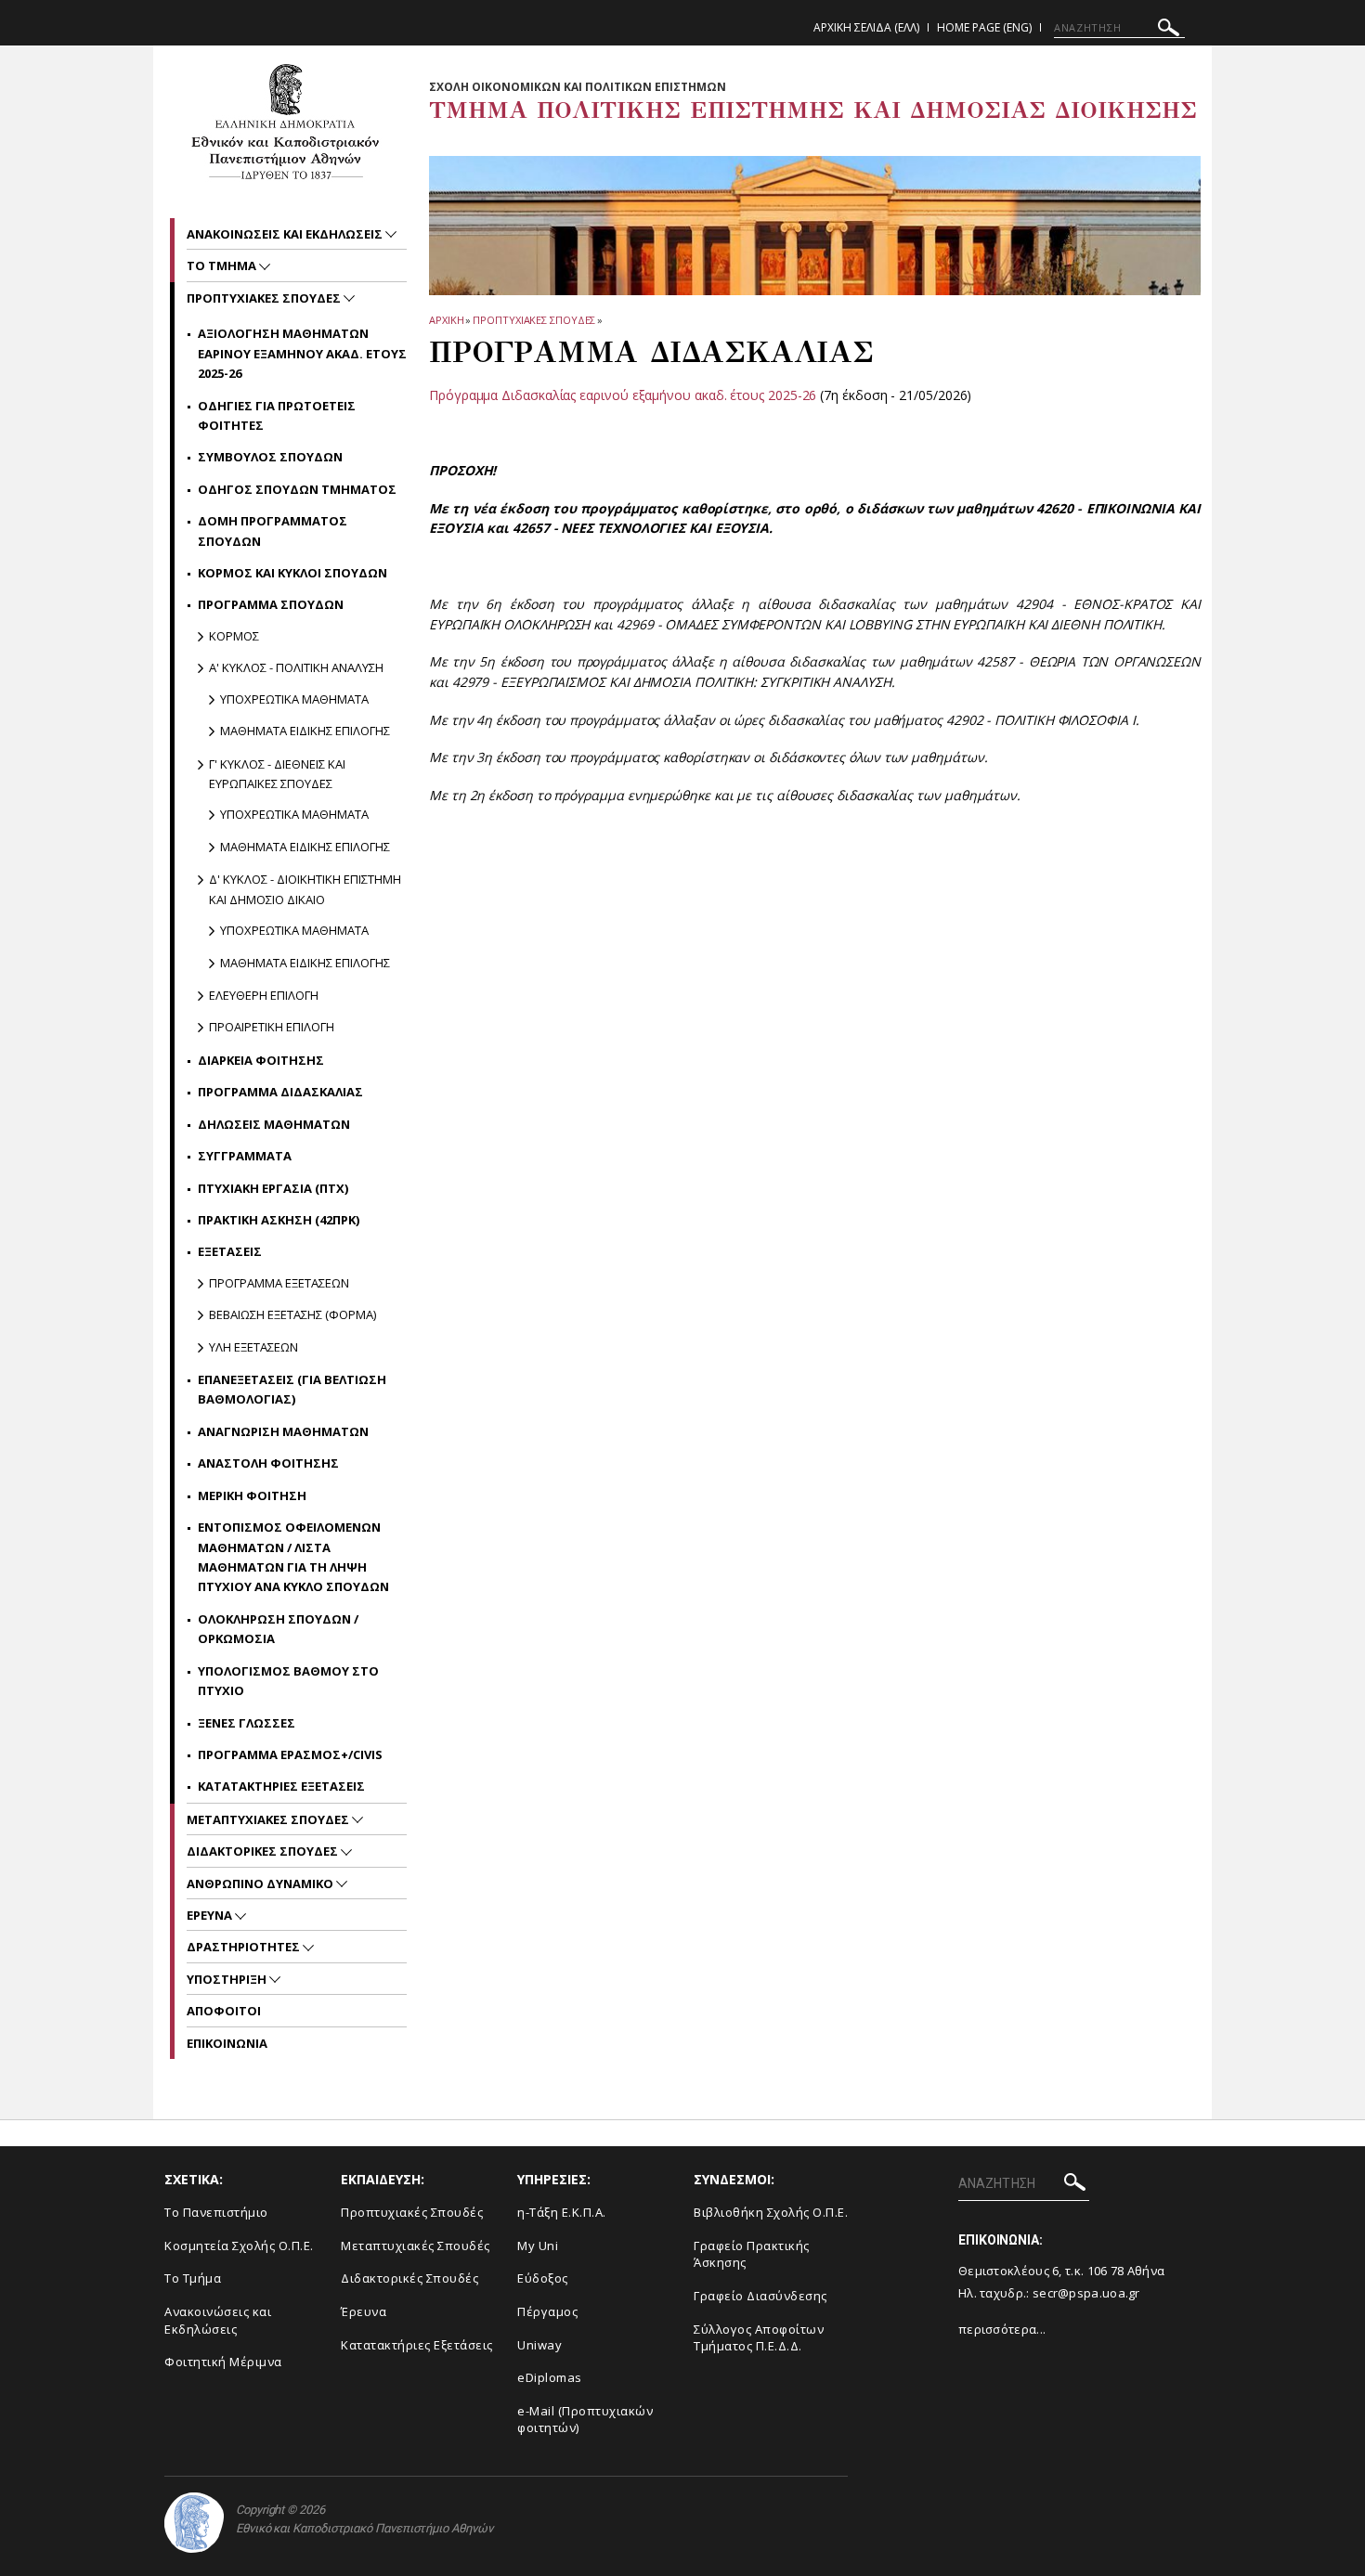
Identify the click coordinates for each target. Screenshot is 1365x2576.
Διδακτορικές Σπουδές (264, 1851)
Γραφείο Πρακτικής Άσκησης (752, 2254)
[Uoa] (194, 2523)
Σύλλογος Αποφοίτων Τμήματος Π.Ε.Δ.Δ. (759, 2338)
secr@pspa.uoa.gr (1086, 2293)
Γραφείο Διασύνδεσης (760, 2296)
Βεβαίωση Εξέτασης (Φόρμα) (292, 1314)
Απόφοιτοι (224, 2011)
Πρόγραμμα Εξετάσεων (279, 1283)
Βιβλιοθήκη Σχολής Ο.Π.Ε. (771, 2212)
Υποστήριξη (228, 1979)
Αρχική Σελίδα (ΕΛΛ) (866, 27)
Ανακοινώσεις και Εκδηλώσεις (218, 2320)
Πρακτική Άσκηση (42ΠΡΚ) (279, 1220)
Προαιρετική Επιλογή (272, 1027)
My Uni (538, 2246)
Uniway (539, 2345)
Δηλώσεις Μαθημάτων (274, 1124)
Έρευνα (211, 1915)
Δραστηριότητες (245, 1947)
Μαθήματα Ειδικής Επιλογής (305, 731)
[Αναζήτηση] (1169, 30)
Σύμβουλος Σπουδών (270, 457)
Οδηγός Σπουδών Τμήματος (297, 489)
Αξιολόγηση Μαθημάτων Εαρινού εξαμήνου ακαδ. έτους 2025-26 (302, 353)
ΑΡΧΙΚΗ (446, 320)
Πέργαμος (547, 2311)
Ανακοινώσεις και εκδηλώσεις (286, 234)
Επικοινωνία (227, 2043)
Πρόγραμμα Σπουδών (271, 604)
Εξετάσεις (230, 1251)
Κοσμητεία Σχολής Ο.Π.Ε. (239, 2246)
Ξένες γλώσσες (247, 1723)
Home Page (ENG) (984, 27)
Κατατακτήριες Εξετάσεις (281, 1786)
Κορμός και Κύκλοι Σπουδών (292, 573)
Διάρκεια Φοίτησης (261, 1060)
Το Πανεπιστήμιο (216, 2212)
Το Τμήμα (223, 265)
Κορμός (234, 636)
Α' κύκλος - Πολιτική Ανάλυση (296, 667)
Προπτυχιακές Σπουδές (534, 320)
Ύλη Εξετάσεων (253, 1347)
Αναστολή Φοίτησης (268, 1463)
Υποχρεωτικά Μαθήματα (294, 699)
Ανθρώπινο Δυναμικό (261, 1883)
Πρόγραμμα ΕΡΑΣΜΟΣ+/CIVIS (290, 1754)
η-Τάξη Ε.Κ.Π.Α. (562, 2212)
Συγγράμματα (245, 1156)
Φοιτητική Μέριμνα (223, 2362)
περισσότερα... (1002, 2329)
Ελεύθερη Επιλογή (264, 995)
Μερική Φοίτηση (252, 1495)
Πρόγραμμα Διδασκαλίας (280, 1092)
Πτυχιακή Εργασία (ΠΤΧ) (273, 1188)
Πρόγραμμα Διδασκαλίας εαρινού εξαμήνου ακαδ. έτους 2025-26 (623, 395)
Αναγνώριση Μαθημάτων (283, 1431)
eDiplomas (550, 2377)
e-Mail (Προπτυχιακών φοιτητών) (585, 2420)
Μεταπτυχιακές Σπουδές (269, 1819)
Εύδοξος (543, 2278)
